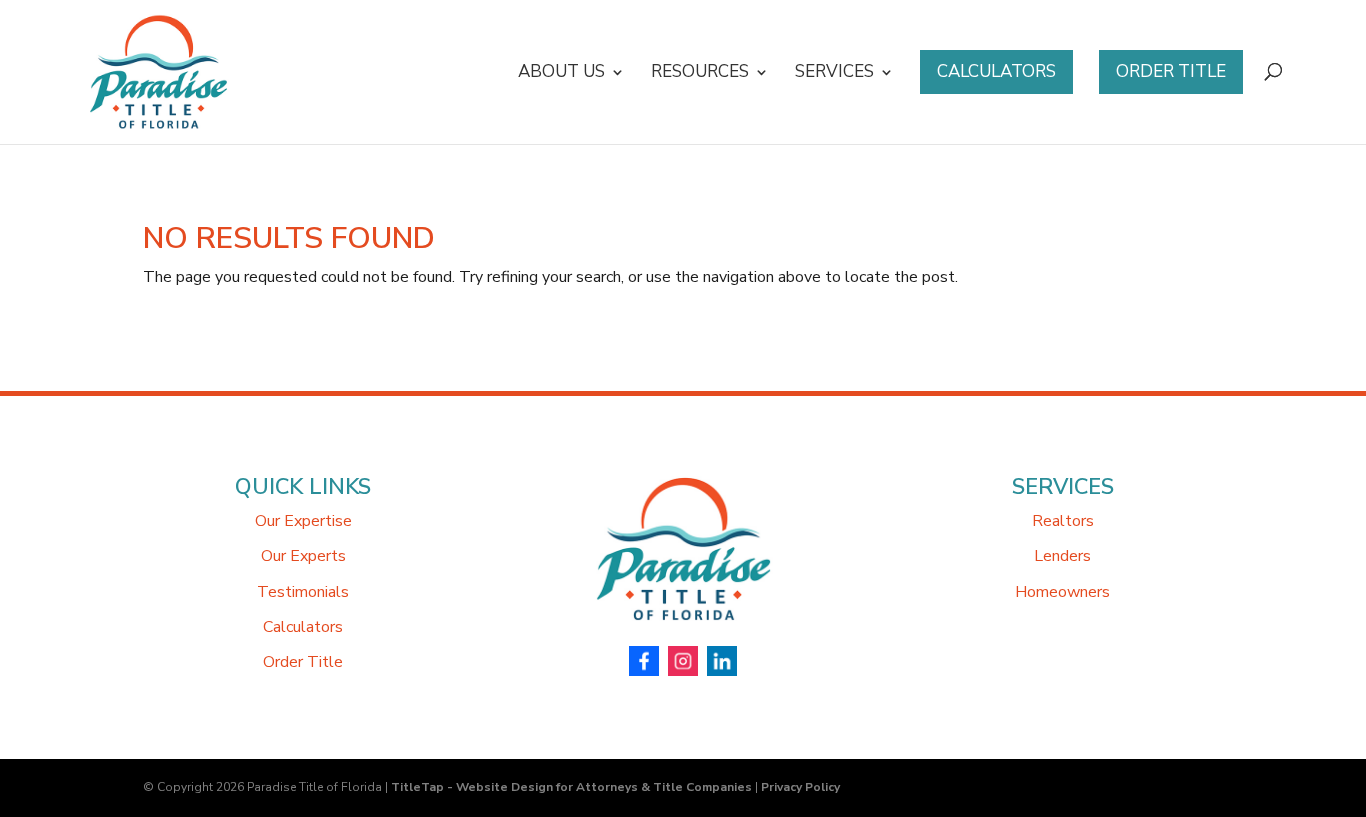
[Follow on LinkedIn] (722, 662)
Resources (700, 74)
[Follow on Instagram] (683, 662)
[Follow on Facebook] (644, 662)
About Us (561, 74)
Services (834, 74)
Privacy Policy (800, 787)
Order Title (1171, 71)
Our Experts (303, 556)
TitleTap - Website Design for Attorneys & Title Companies (571, 787)
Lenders (1062, 556)
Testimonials (303, 592)
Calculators (996, 71)
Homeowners (1062, 592)
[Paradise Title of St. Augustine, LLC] (683, 632)
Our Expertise (303, 521)
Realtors (1063, 521)
